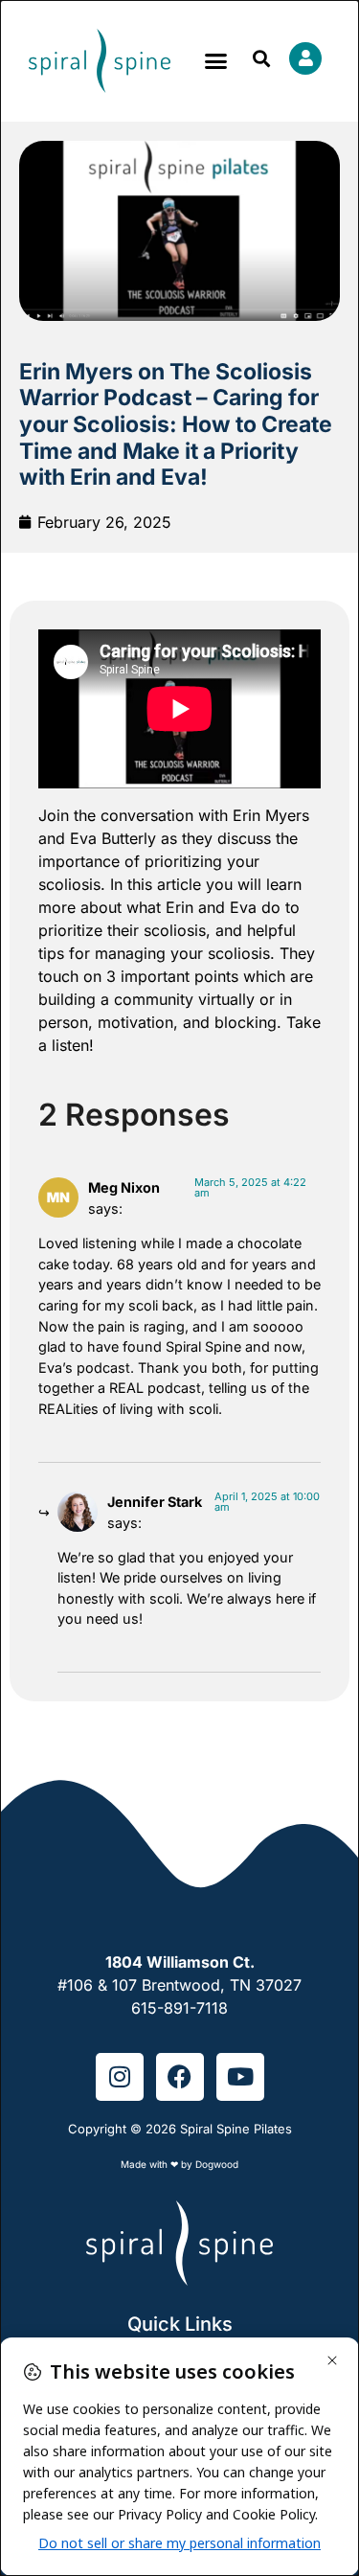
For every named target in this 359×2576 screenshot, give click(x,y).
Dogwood (217, 2164)
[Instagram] (120, 2077)
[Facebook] (180, 2077)
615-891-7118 (179, 2008)
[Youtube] (240, 2077)
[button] (216, 61)
